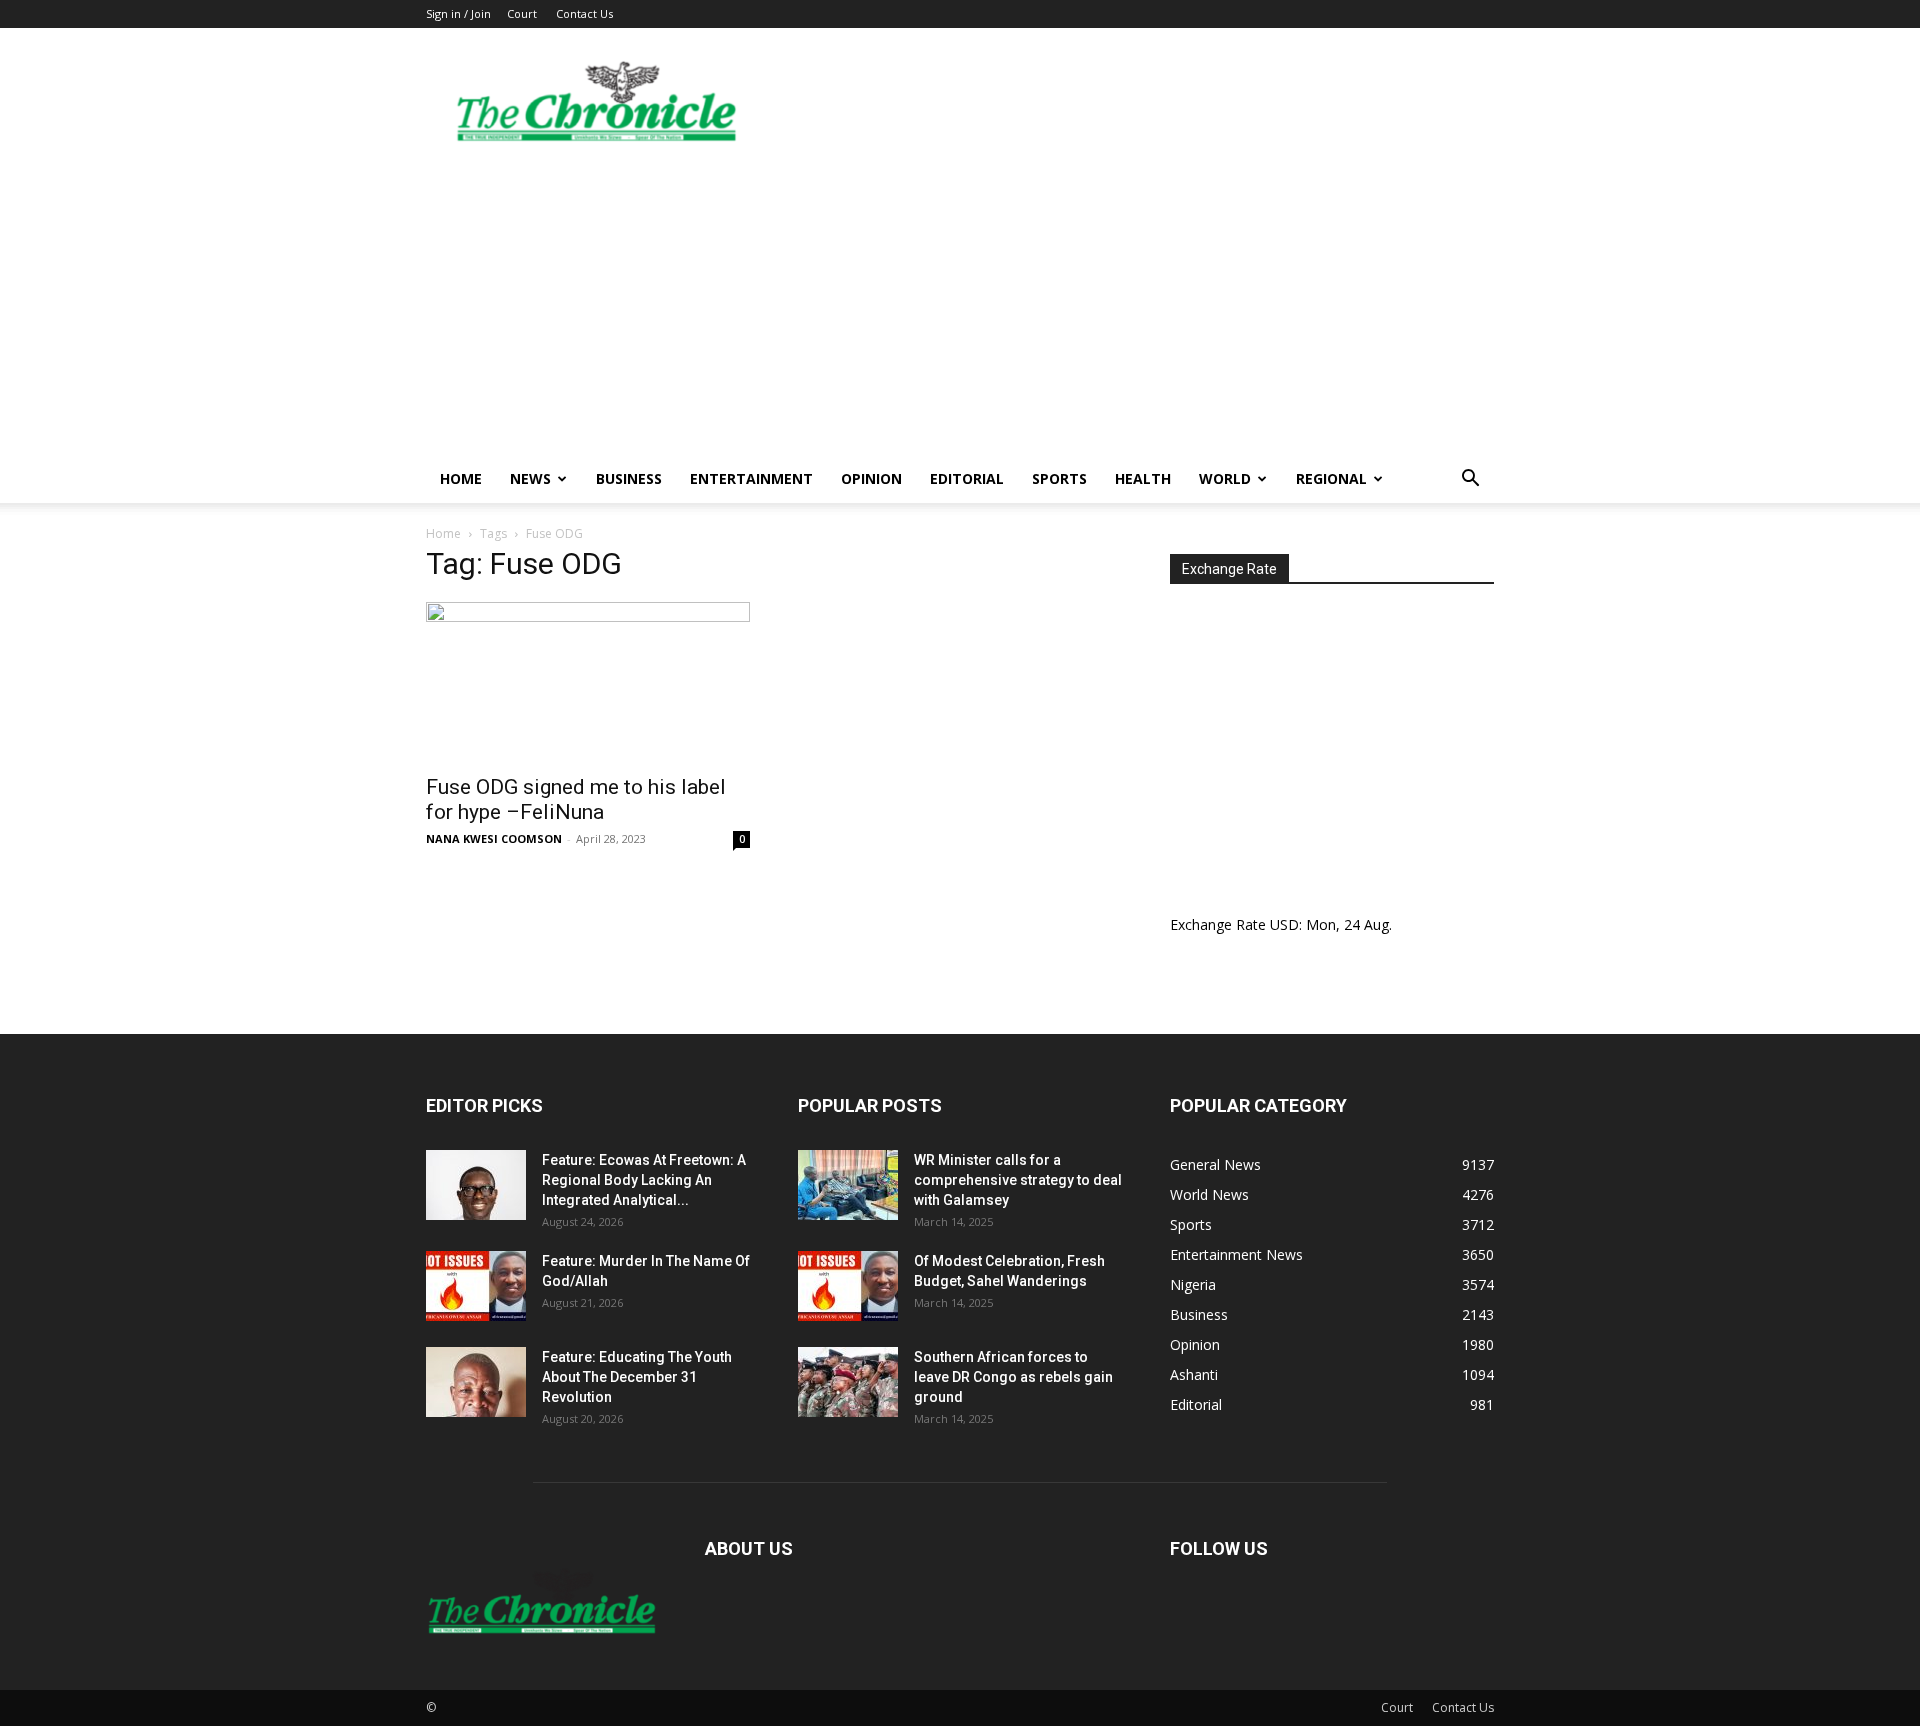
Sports (1059, 478)
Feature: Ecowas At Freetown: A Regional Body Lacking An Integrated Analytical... (644, 1180)
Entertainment (751, 478)
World (1225, 478)
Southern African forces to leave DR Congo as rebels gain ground (1013, 1377)
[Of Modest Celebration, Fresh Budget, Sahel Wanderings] (848, 1286)
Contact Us (584, 13)
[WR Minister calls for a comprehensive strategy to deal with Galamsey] (848, 1185)
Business (629, 478)
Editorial (967, 478)
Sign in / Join (458, 13)
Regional (1331, 478)
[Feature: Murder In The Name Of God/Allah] (476, 1286)
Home (461, 478)
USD (1284, 924)
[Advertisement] (960, 305)
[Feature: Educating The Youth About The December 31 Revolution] (476, 1382)
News (530, 478)
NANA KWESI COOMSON (494, 838)
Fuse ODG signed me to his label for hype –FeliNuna (576, 799)
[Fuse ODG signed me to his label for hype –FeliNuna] (588, 682)
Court (522, 13)
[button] (1470, 480)
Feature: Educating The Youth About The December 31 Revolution (637, 1377)
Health (1143, 478)
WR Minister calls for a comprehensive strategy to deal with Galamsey (1018, 1180)
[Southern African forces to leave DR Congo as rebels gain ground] (848, 1382)
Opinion (871, 478)
